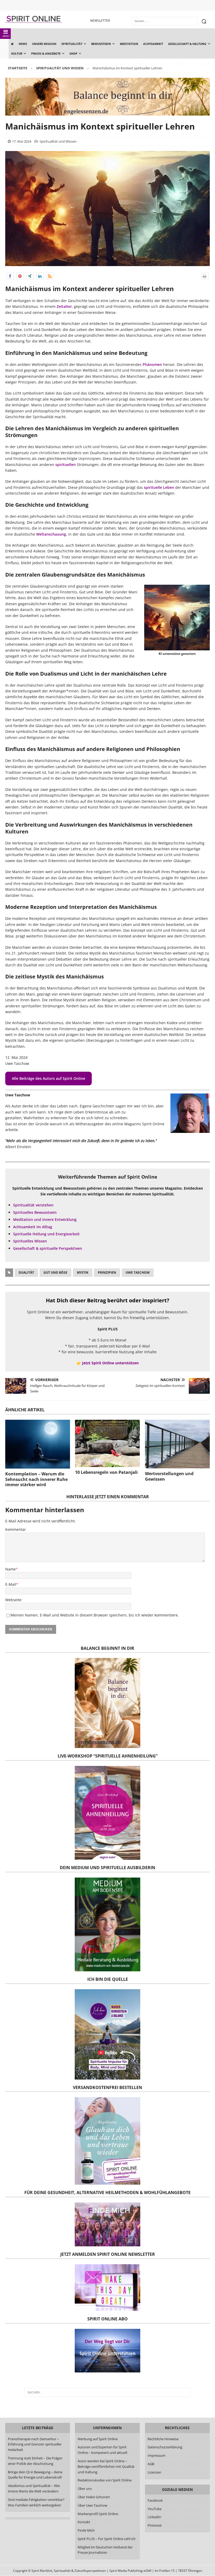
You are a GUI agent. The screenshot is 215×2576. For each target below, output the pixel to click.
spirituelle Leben (159, 487)
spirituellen (66, 465)
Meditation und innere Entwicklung (45, 1219)
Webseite (13, 1600)
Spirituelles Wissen (30, 1241)
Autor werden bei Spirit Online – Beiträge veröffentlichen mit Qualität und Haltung (106, 2466)
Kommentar (16, 1529)
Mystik (83, 1273)
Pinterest (155, 2525)
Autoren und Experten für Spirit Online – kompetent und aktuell (102, 2450)
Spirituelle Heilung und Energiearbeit (46, 1234)
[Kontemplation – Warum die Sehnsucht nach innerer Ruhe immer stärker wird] (38, 1444)
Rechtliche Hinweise (163, 2439)
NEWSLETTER (100, 21)
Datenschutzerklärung (165, 2447)
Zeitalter (64, 306)
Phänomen (152, 364)
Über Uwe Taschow (92, 2505)
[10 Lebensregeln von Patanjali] (107, 1443)
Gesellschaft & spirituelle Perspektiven (48, 1248)
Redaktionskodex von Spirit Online (105, 2480)
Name (10, 1569)
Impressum (157, 2455)
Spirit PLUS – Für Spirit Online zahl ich (107, 2539)
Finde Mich (86, 2530)
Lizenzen (154, 2472)
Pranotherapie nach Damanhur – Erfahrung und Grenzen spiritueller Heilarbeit (35, 2444)
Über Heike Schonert (94, 2497)
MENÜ (6, 36)
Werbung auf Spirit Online (98, 2439)
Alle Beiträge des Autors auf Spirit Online (49, 1078)
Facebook (155, 2500)
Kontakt (84, 2522)
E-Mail (11, 1584)
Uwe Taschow (138, 1273)
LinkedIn (154, 2517)
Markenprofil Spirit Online (98, 2514)
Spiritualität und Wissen (58, 141)
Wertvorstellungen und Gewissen (169, 1476)
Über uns (85, 2489)
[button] (10, 276)
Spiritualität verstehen (33, 1205)
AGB (151, 2464)
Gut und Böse (55, 1273)
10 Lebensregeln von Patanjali (106, 1472)
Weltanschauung (51, 534)
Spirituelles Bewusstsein (35, 1212)
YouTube (155, 2509)
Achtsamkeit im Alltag (33, 1227)
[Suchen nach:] (107, 2392)
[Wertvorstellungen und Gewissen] (177, 1444)
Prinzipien (107, 1273)
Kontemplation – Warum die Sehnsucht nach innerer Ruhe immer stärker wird (36, 1479)
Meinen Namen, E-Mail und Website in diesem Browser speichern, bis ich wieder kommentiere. (95, 1615)
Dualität (26, 1273)
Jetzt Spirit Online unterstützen (110, 1363)
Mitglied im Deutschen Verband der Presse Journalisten (105, 2550)
